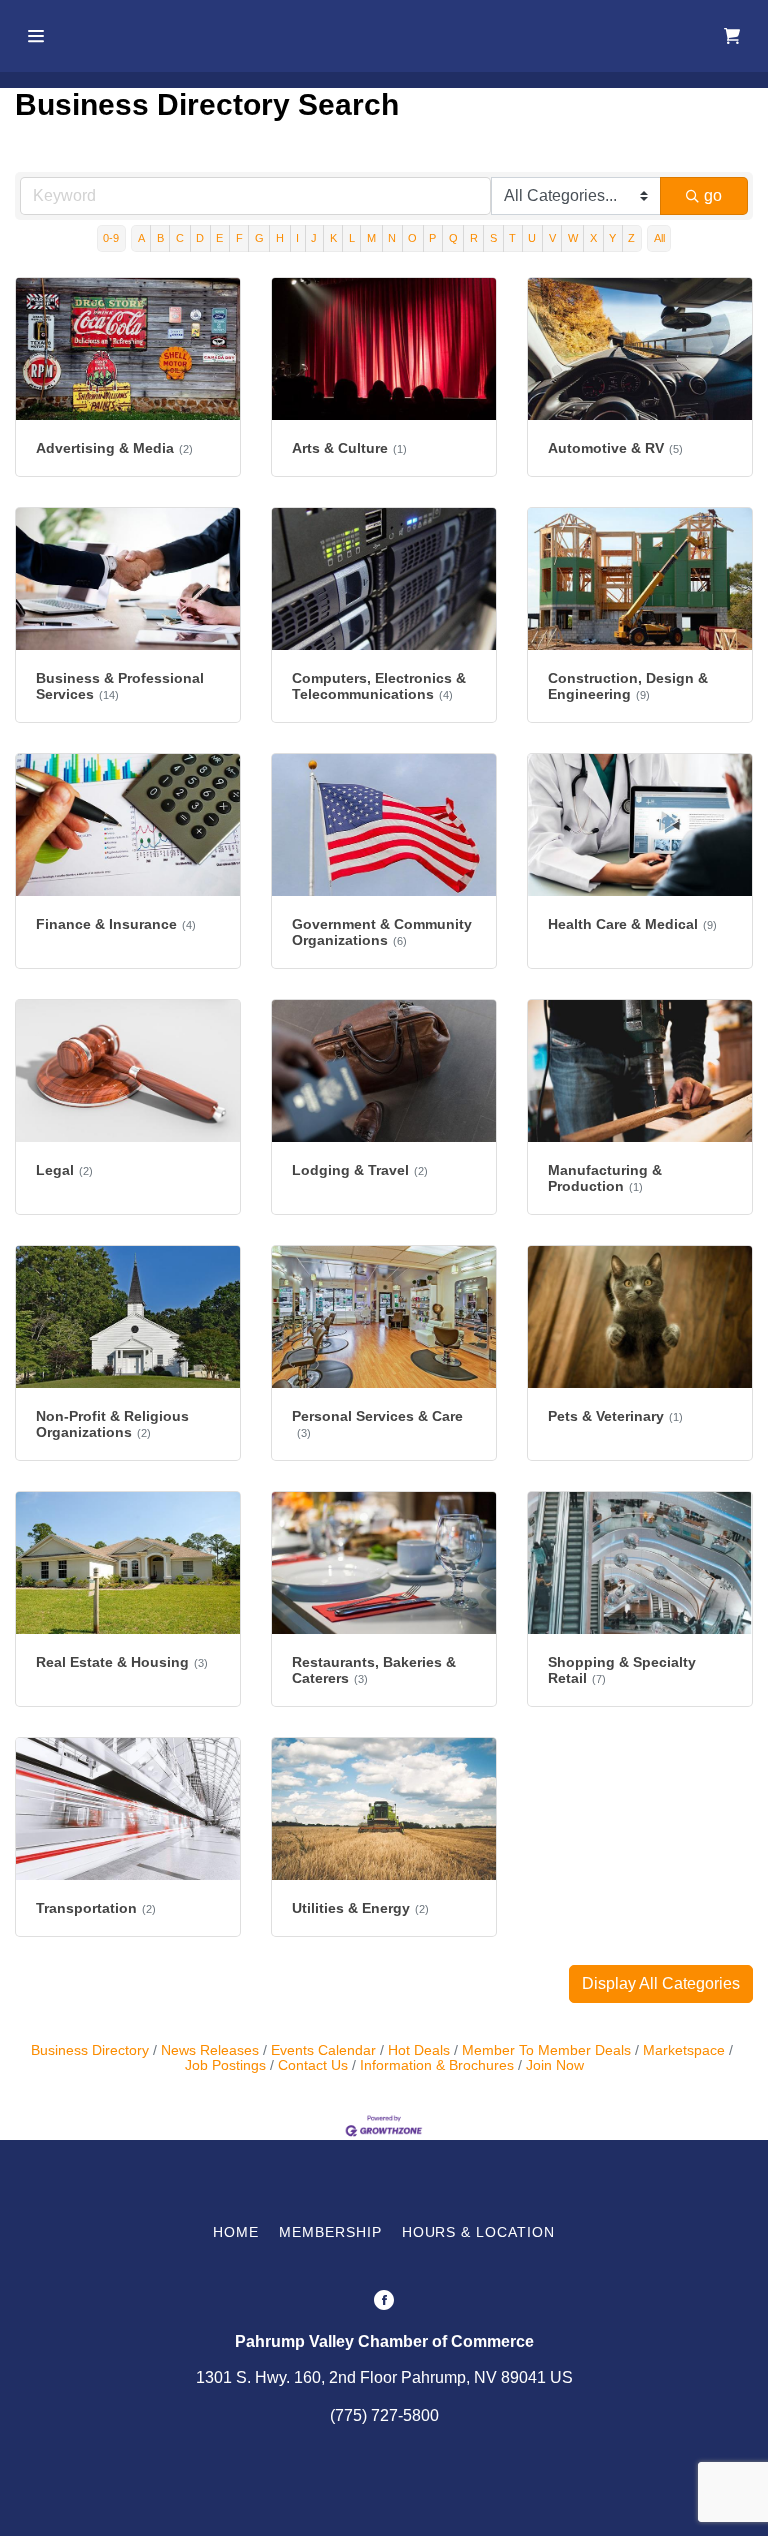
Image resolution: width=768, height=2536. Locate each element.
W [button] (573, 238)
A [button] (141, 238)
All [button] (659, 238)
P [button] (432, 238)
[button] (661, 1984)
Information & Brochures (437, 2065)
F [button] (239, 238)
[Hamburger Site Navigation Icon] (38, 36)
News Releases (210, 2050)
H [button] (280, 238)
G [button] (259, 238)
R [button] (474, 238)
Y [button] (612, 238)
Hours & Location (479, 2232)
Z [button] (631, 238)
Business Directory (90, 2050)
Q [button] (453, 238)
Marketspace (684, 2050)
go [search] (713, 195)
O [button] (412, 238)
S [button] (493, 238)
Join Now (555, 2065)
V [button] (552, 238)
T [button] (512, 238)
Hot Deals (419, 2050)
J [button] (314, 238)
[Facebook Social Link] (384, 2302)
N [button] (392, 238)
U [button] (532, 238)
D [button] (200, 238)
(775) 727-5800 (384, 2415)
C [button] (180, 238)
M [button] (371, 238)
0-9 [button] (111, 238)
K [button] (333, 238)
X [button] (593, 238)
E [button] (219, 238)
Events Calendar (323, 2050)
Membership (330, 2232)
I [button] (297, 238)
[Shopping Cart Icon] (732, 36)
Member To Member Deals (546, 2050)
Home (236, 2232)
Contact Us (313, 2065)
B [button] (160, 238)
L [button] (352, 238)
